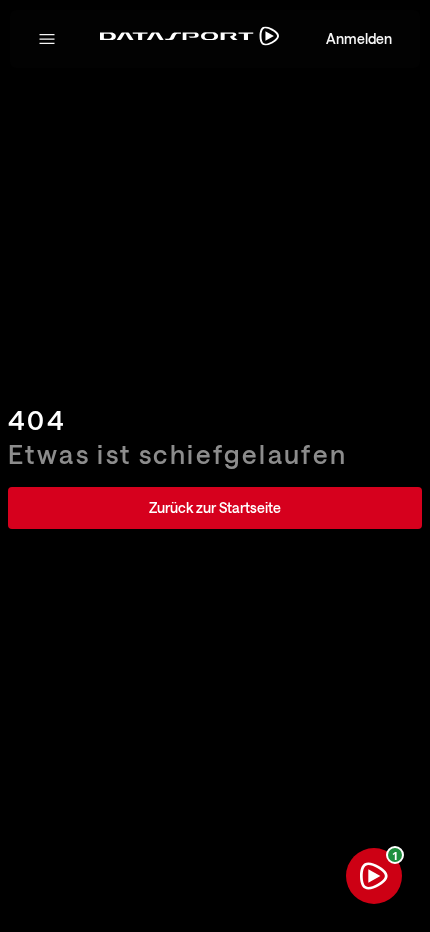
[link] (215, 508)
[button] (47, 39)
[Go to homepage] (189, 39)
